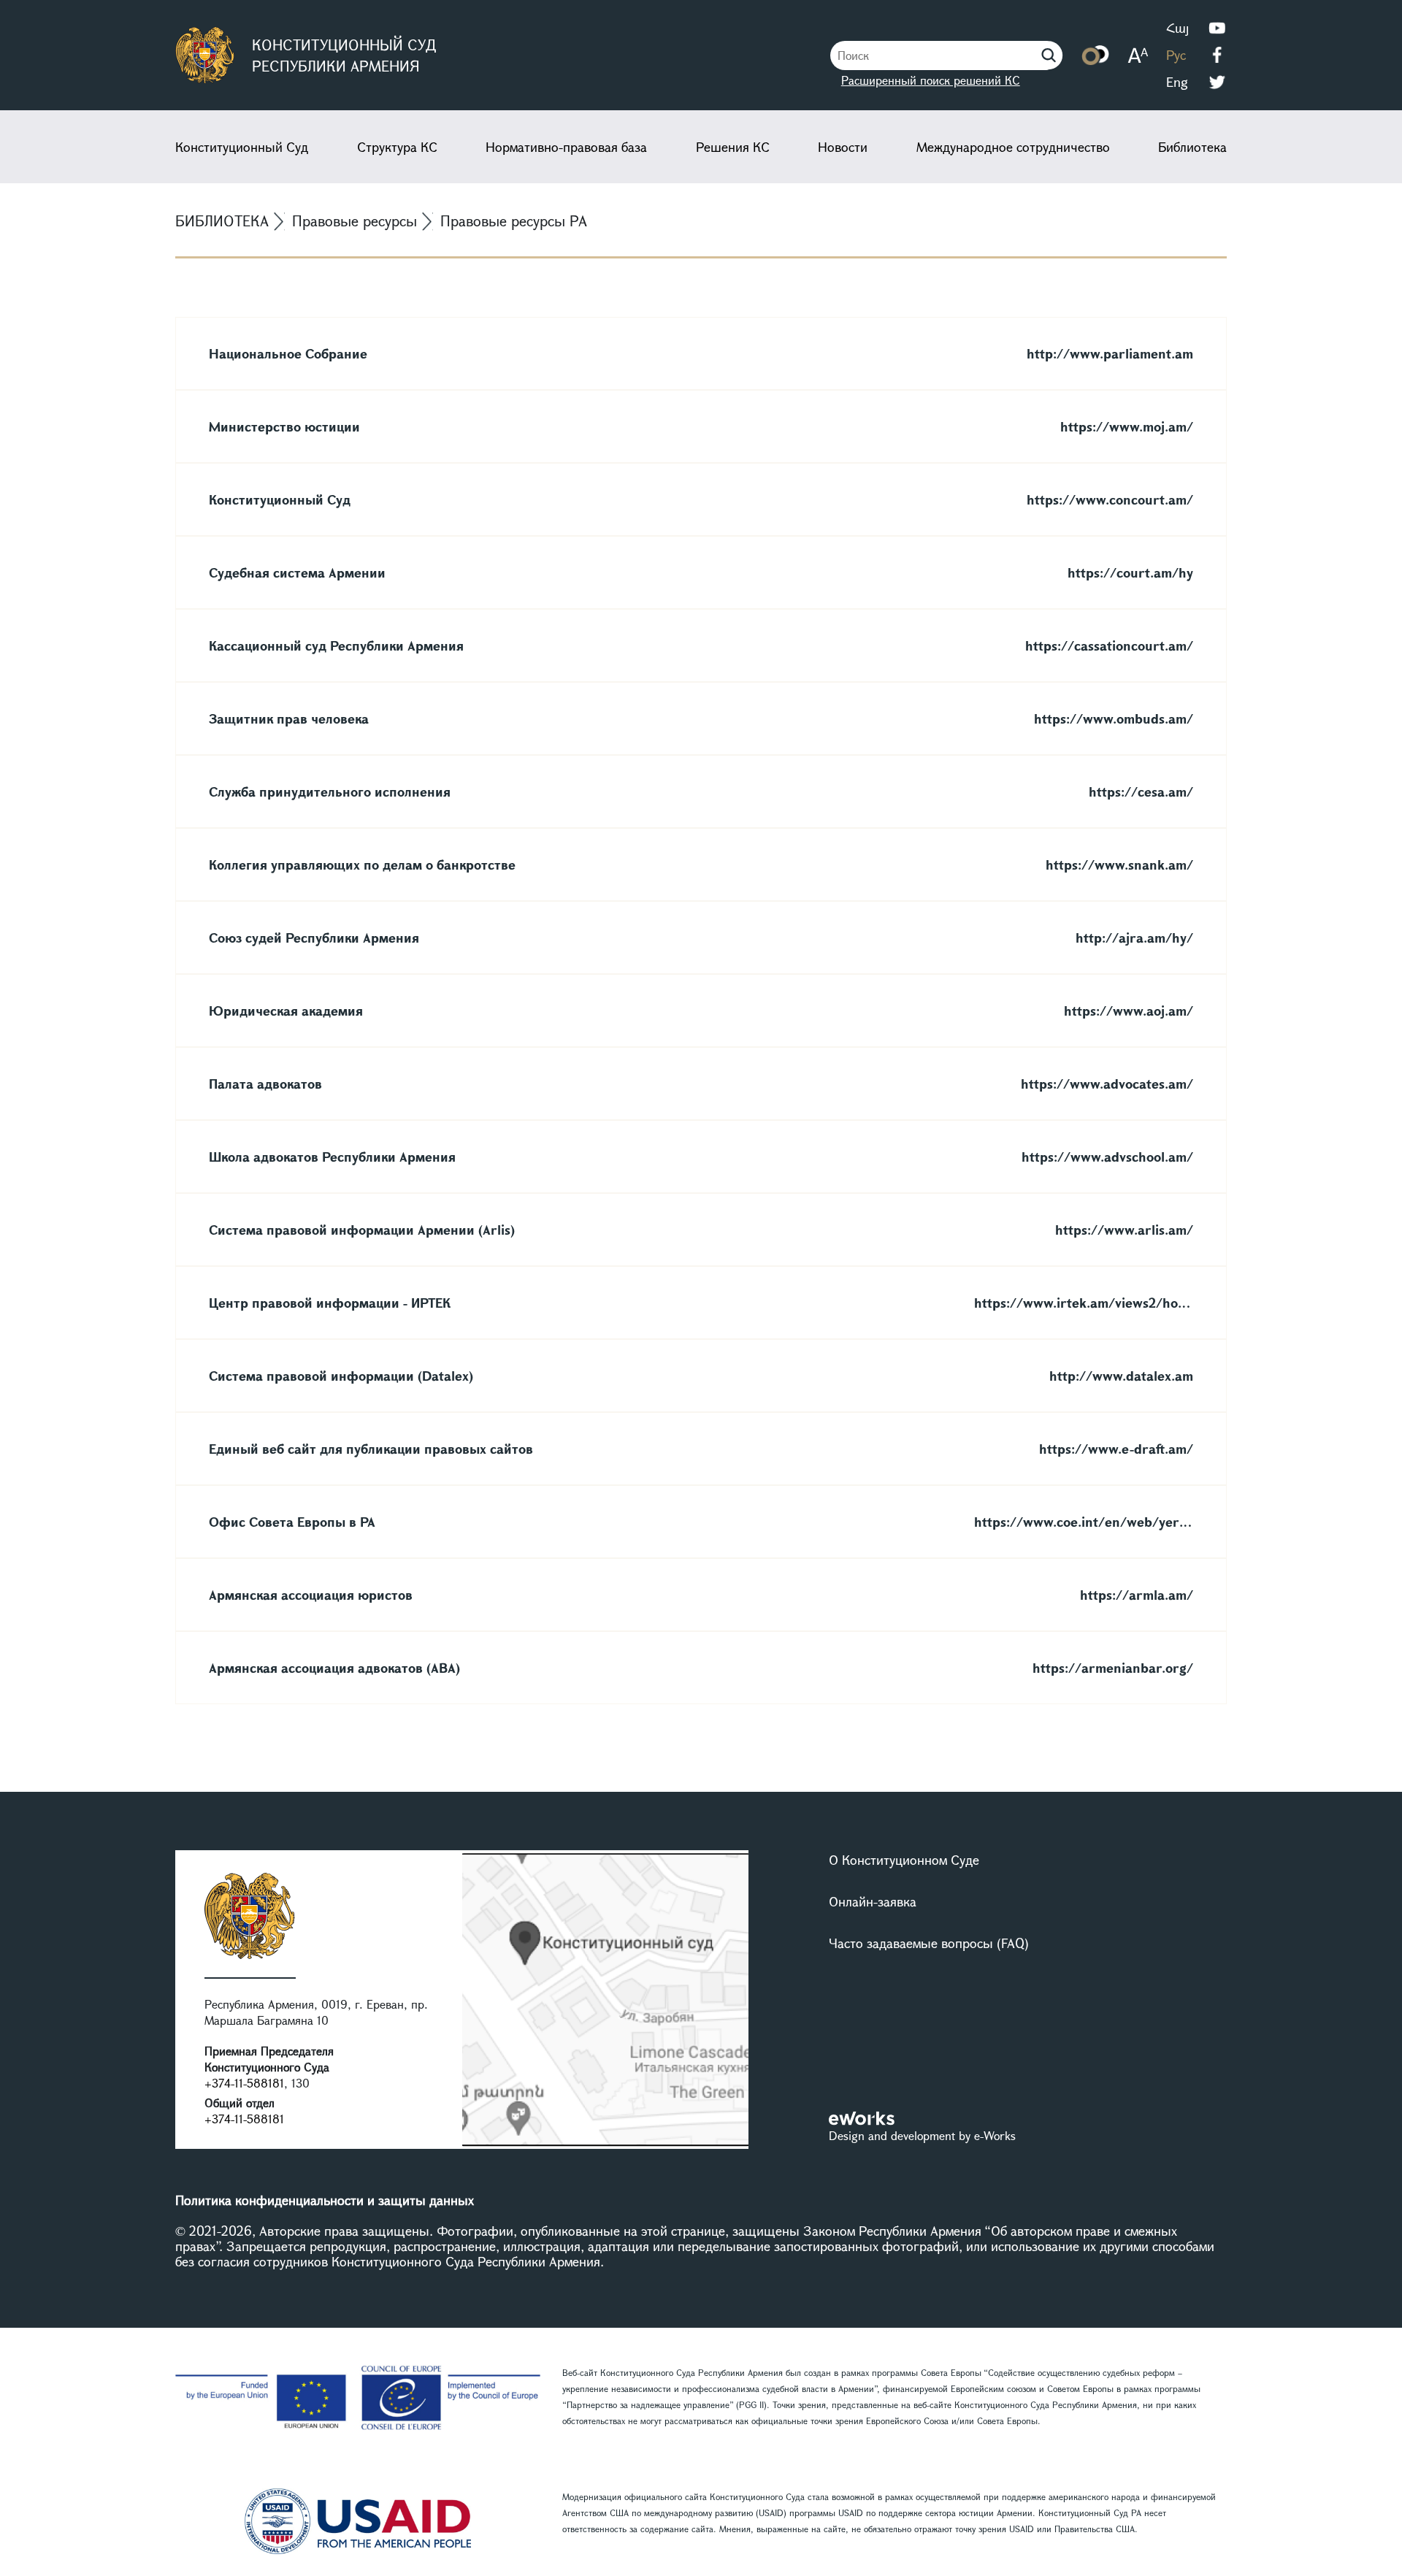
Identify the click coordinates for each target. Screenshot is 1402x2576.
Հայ (1177, 28)
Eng (1177, 82)
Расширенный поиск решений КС (931, 80)
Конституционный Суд (242, 147)
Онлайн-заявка (873, 1901)
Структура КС (397, 147)
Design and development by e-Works (922, 2135)
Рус (1176, 55)
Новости (843, 147)
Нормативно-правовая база (566, 147)
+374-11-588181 (244, 2083)
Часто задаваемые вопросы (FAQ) (929, 1943)
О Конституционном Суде (904, 1860)
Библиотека (1192, 147)
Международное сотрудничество (1013, 147)
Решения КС (733, 147)
